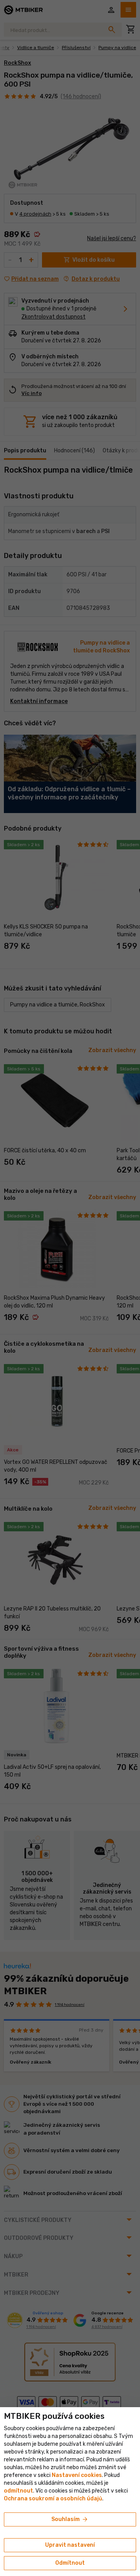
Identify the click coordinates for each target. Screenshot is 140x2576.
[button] (18, 2491)
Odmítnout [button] (70, 2563)
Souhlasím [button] (70, 2519)
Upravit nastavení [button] (70, 2545)
